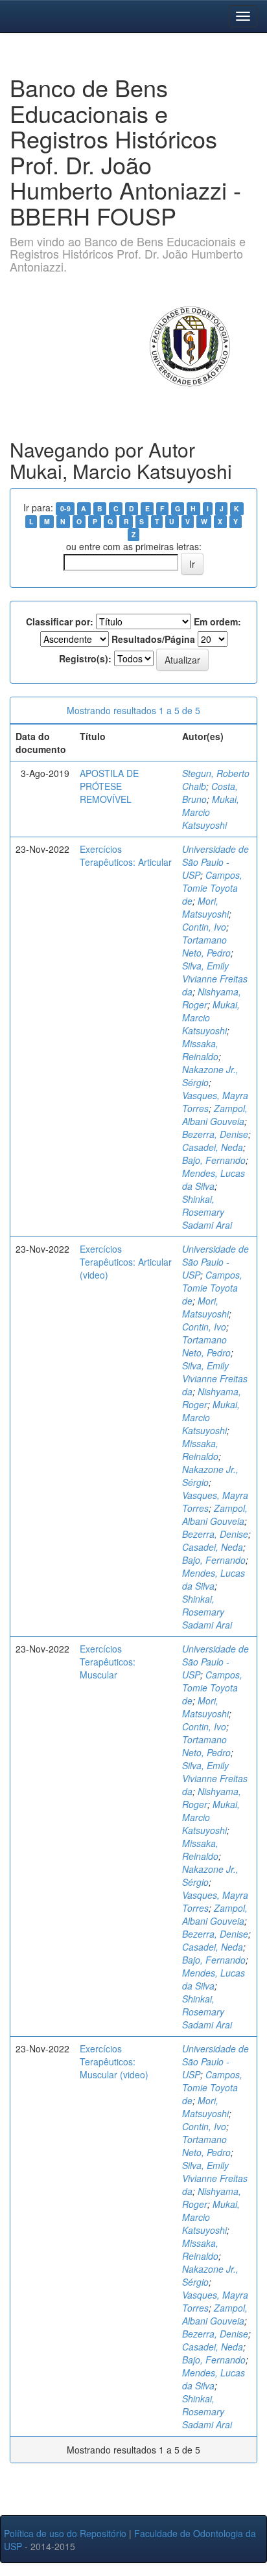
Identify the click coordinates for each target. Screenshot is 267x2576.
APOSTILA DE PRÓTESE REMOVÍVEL (109, 786)
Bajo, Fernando (214, 1160)
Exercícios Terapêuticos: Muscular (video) (114, 2061)
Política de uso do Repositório (65, 2533)
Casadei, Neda (213, 1147)
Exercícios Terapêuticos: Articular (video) (126, 1262)
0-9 (65, 508)
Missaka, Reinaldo (200, 1050)
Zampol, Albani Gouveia (215, 1115)
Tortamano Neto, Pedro (206, 946)
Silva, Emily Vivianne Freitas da (215, 979)
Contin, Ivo (204, 927)
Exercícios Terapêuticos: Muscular (108, 1662)
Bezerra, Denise (215, 1134)
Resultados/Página (153, 639)
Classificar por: (60, 621)
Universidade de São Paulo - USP (215, 862)
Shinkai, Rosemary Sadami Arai (207, 1212)
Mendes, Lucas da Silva (214, 1179)
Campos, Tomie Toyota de (212, 888)
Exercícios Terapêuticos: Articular (126, 855)
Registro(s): (85, 658)
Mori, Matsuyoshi (205, 907)
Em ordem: (217, 621)
